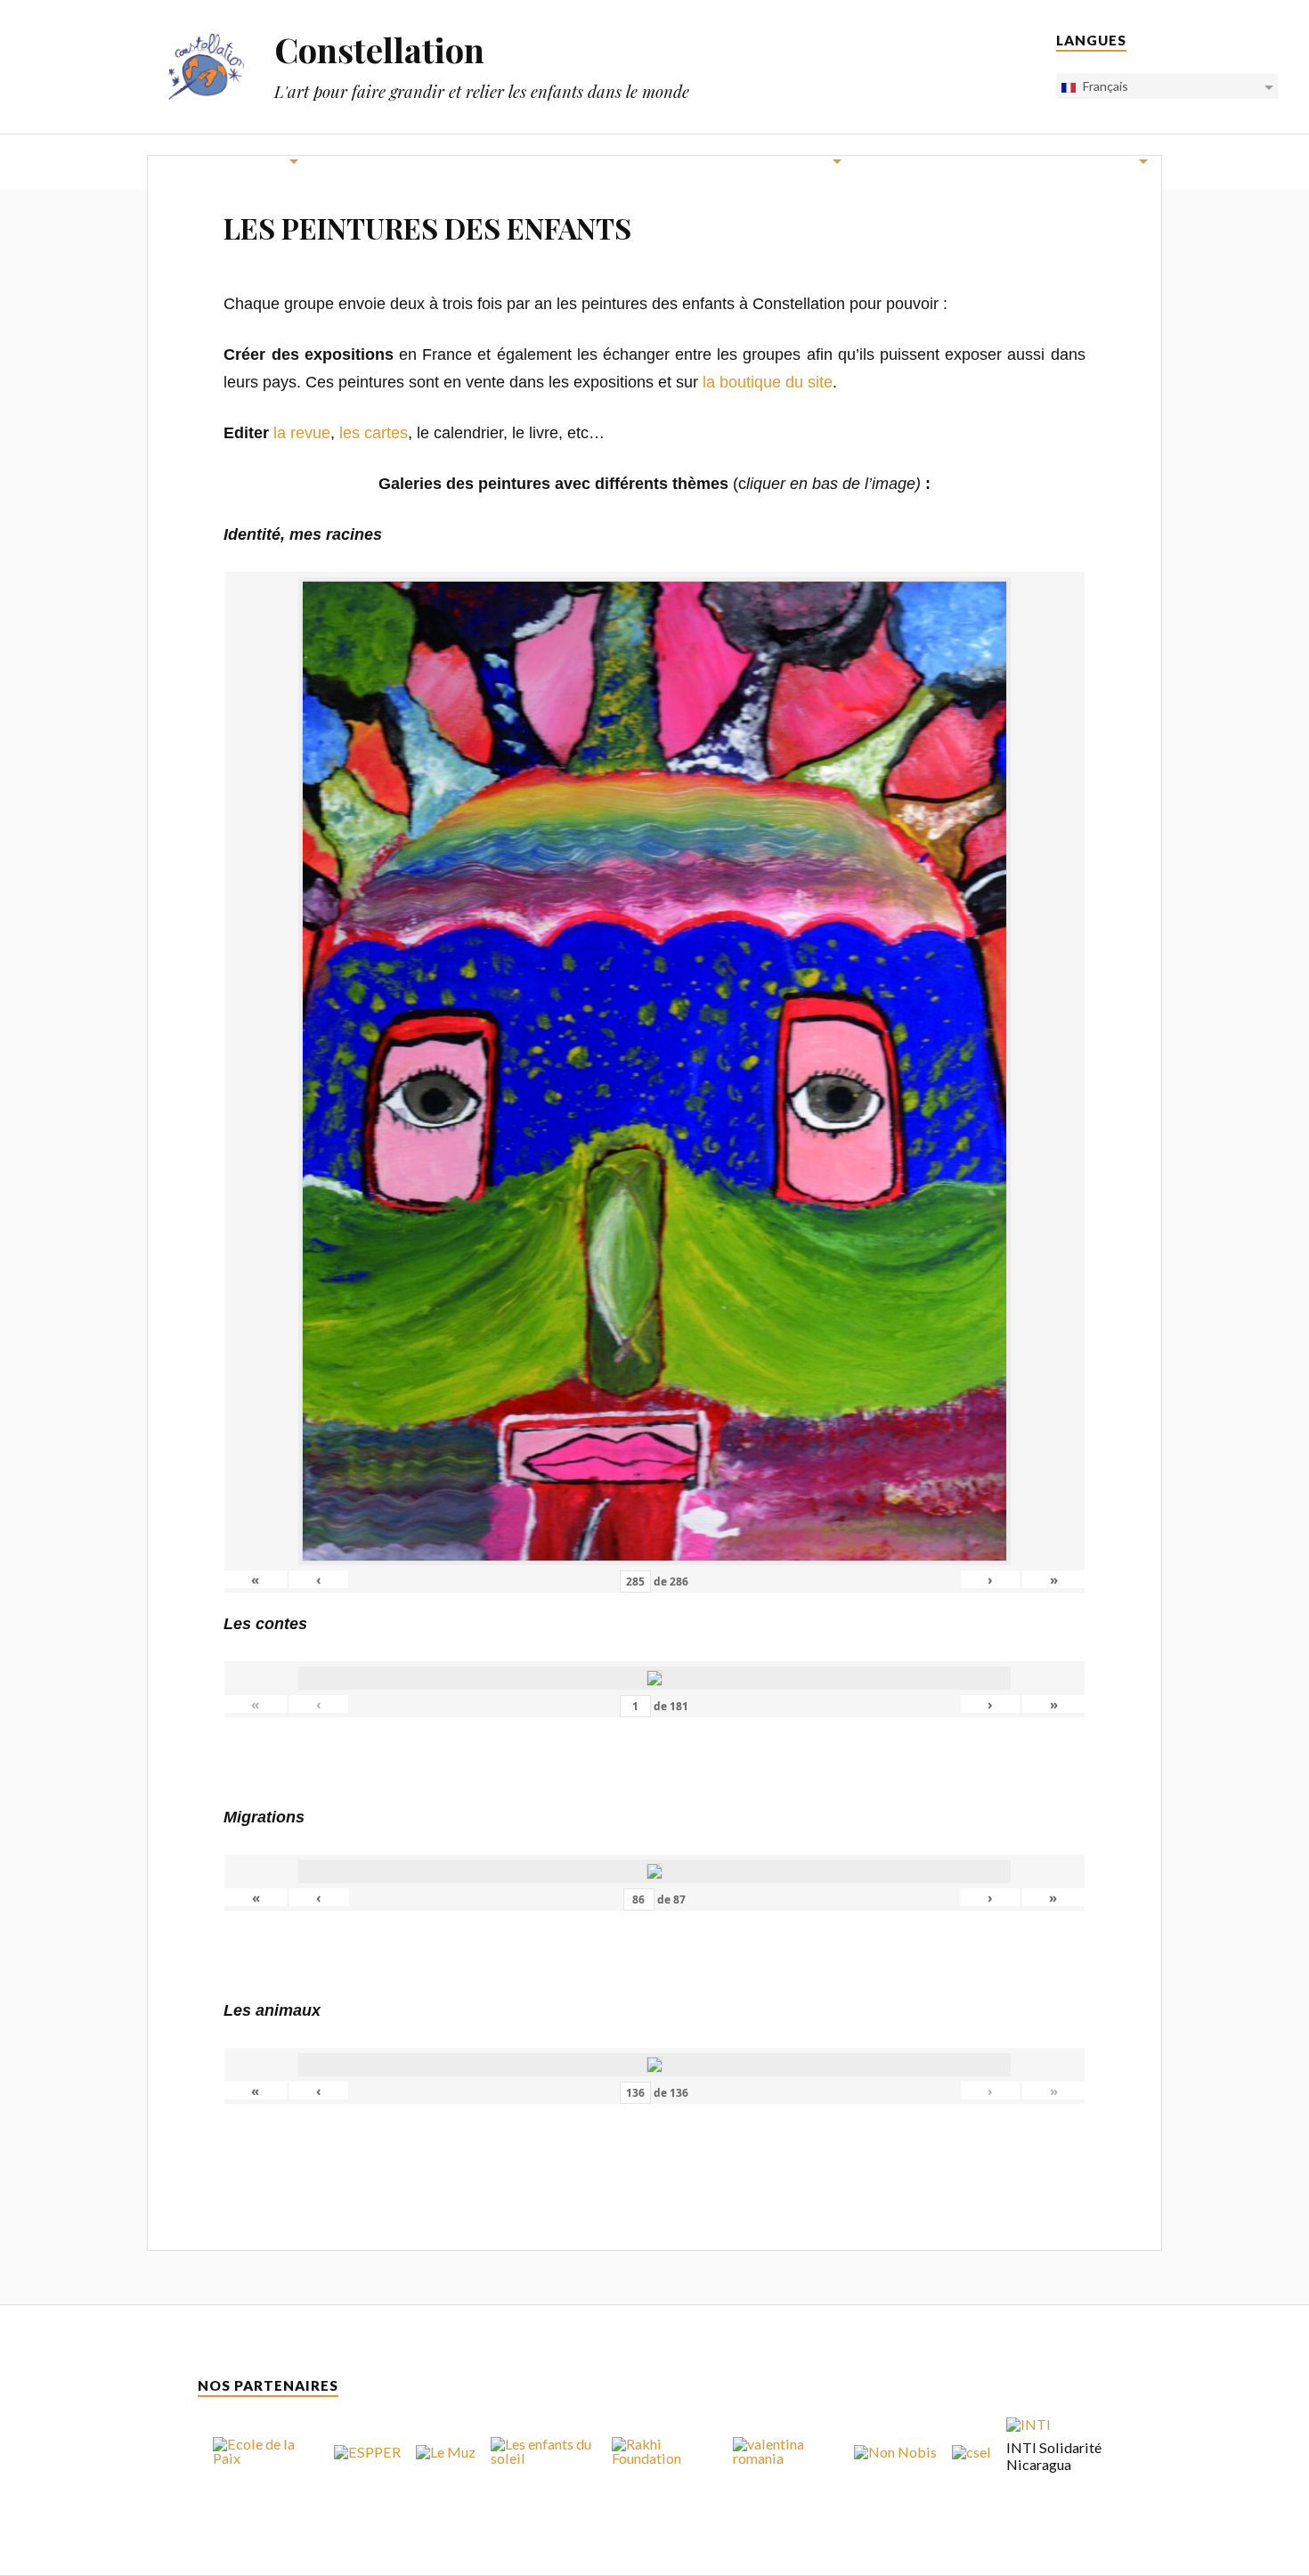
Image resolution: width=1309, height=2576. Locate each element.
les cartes (374, 433)
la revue (302, 433)
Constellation (379, 49)
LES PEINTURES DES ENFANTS (427, 228)
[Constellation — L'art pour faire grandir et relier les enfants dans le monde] (206, 66)
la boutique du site (768, 382)
